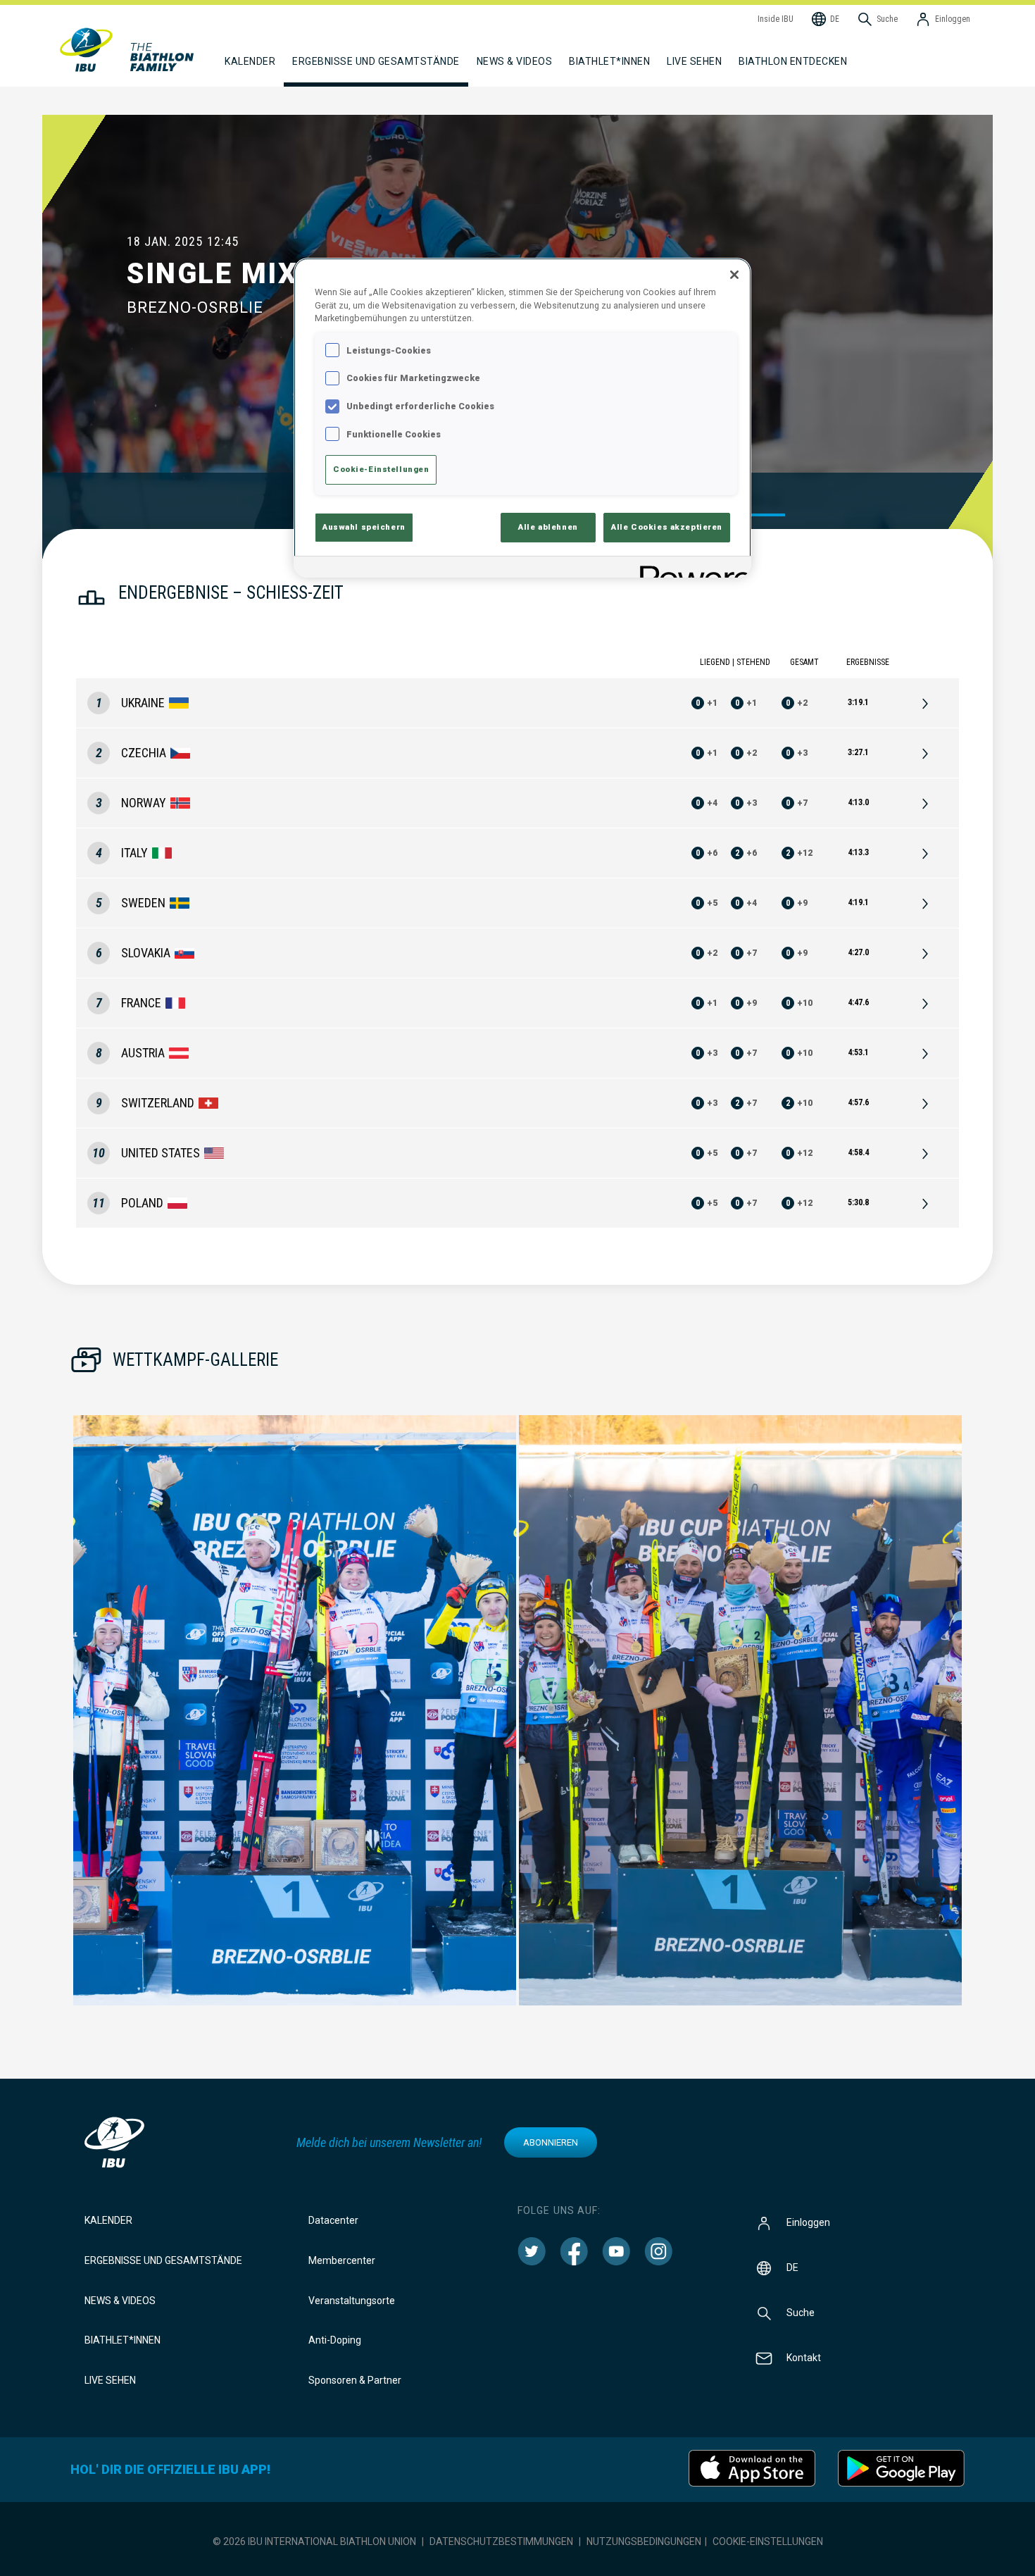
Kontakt (804, 2358)
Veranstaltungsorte (352, 2301)
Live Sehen (694, 61)
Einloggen (808, 2222)
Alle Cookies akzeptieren (667, 527)
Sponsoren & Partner (355, 2380)
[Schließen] (734, 275)
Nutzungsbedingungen (644, 2541)
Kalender (108, 2220)
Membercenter (342, 2260)
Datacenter (333, 2220)
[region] (522, 418)
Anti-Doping (335, 2340)
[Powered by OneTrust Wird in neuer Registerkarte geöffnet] (691, 569)
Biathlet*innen (123, 2340)
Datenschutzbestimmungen (501, 2541)
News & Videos (120, 2301)
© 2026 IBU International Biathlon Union (314, 2541)
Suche (801, 2313)
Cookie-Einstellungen (768, 2541)
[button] (295, 1710)
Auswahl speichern (364, 527)
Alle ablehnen (548, 527)
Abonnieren (551, 2142)
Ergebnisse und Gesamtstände (163, 2260)
